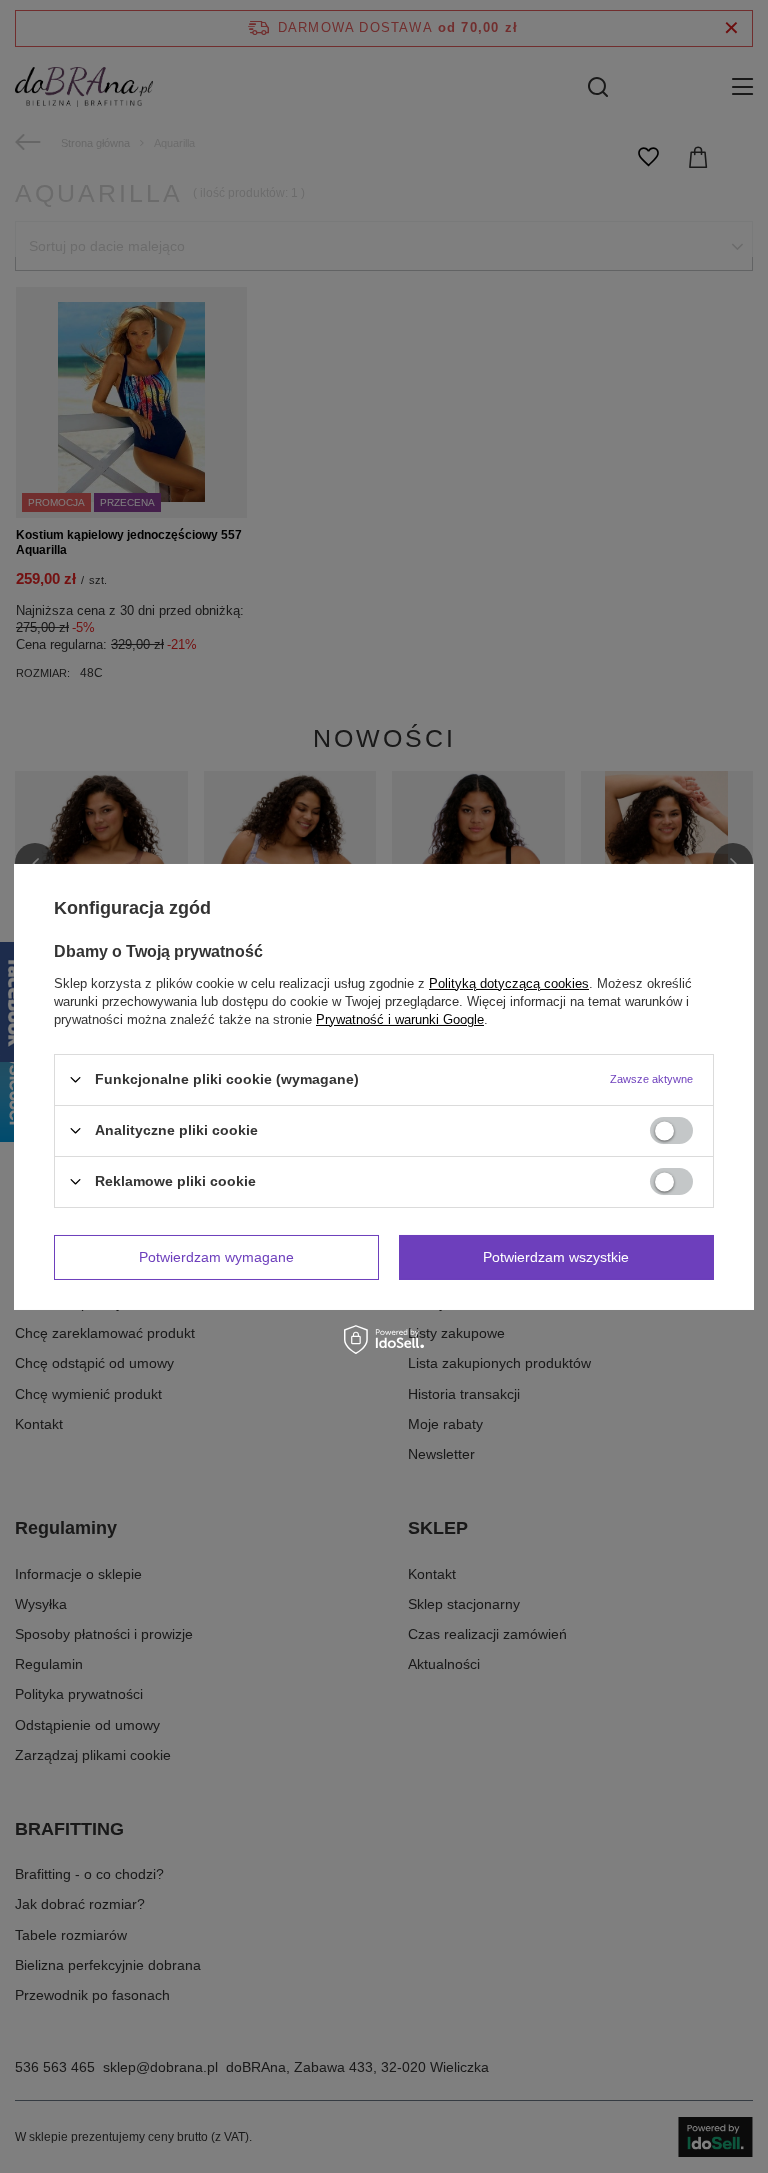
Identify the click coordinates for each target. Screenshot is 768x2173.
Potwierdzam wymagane (216, 1257)
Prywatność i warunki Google (400, 1018)
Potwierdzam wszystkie (556, 1257)
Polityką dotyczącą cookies (509, 982)
